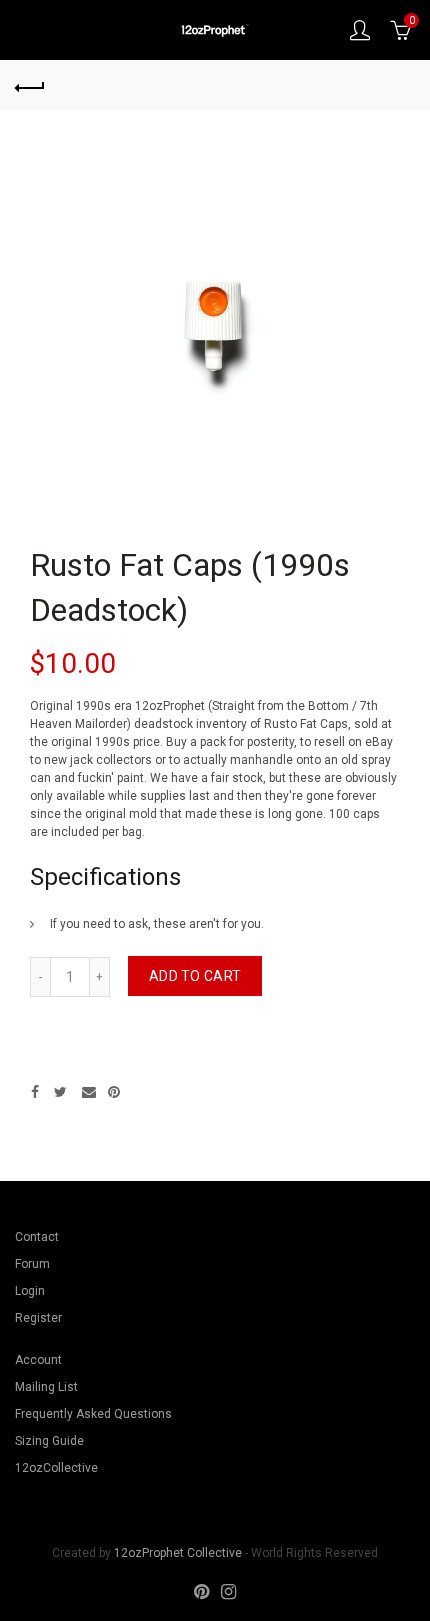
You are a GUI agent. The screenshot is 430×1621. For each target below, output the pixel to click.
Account (38, 1360)
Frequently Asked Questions (93, 1414)
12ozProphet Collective (178, 1553)
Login (30, 1291)
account (360, 30)
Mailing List (46, 1387)
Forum (32, 1264)
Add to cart (195, 976)
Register (38, 1318)
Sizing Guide (49, 1441)
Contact (37, 1237)
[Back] (30, 85)
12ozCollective (56, 1468)
